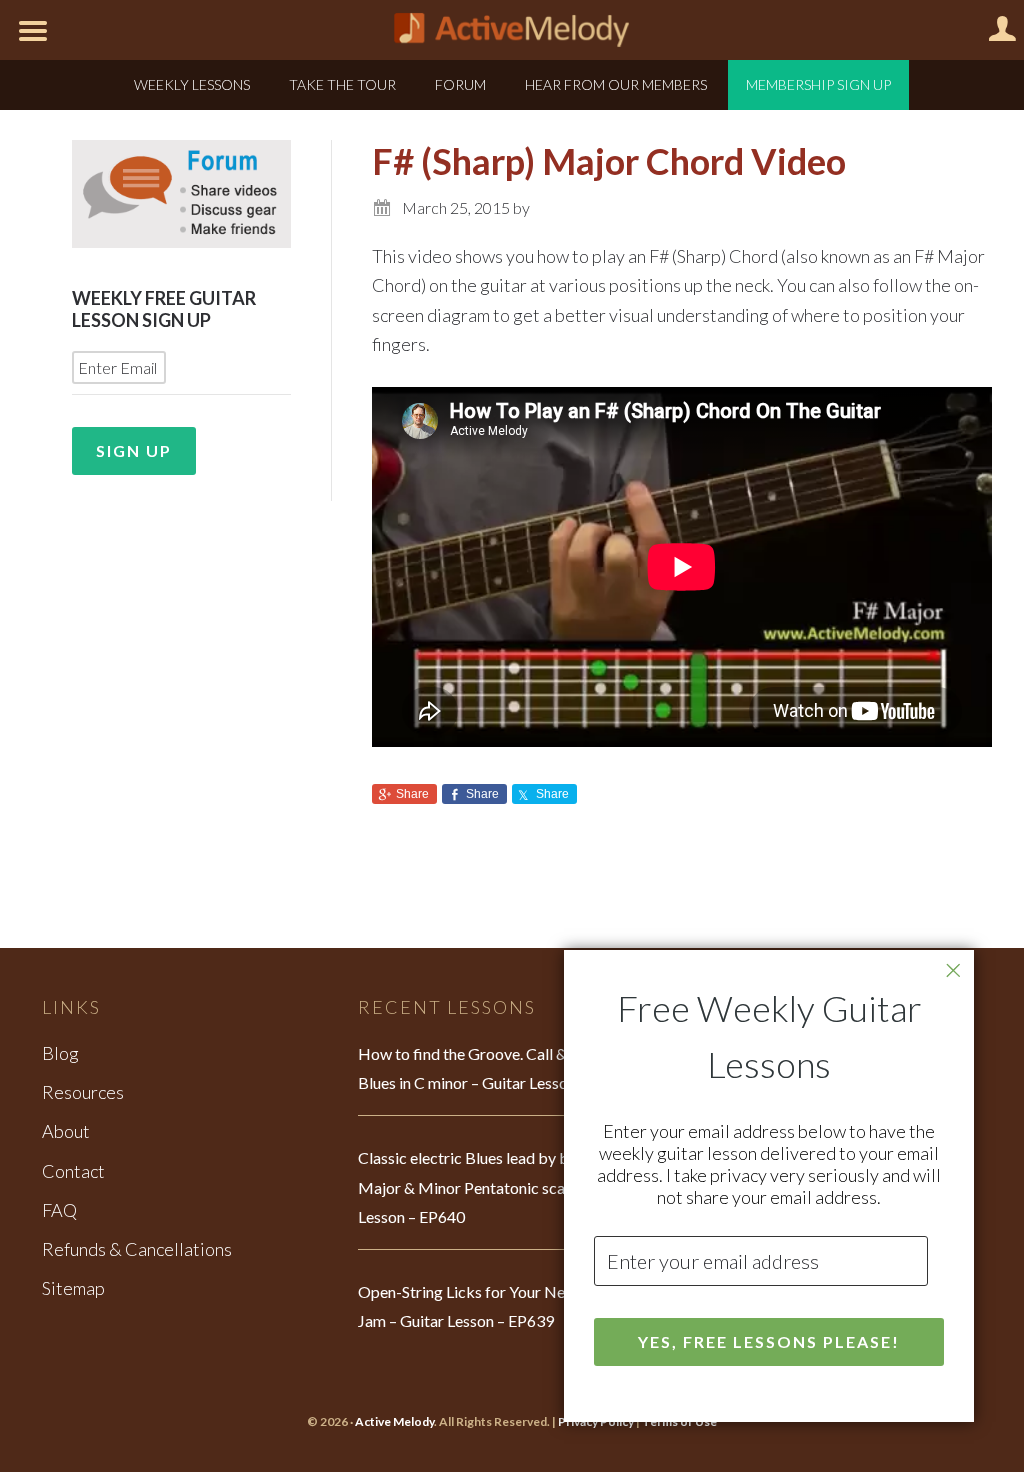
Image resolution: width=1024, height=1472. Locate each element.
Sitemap (73, 1288)
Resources (83, 1092)
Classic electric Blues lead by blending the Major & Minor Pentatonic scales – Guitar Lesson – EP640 (501, 1187)
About (66, 1131)
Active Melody (394, 1421)
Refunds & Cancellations (137, 1249)
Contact (73, 1171)
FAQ (59, 1210)
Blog (60, 1053)
